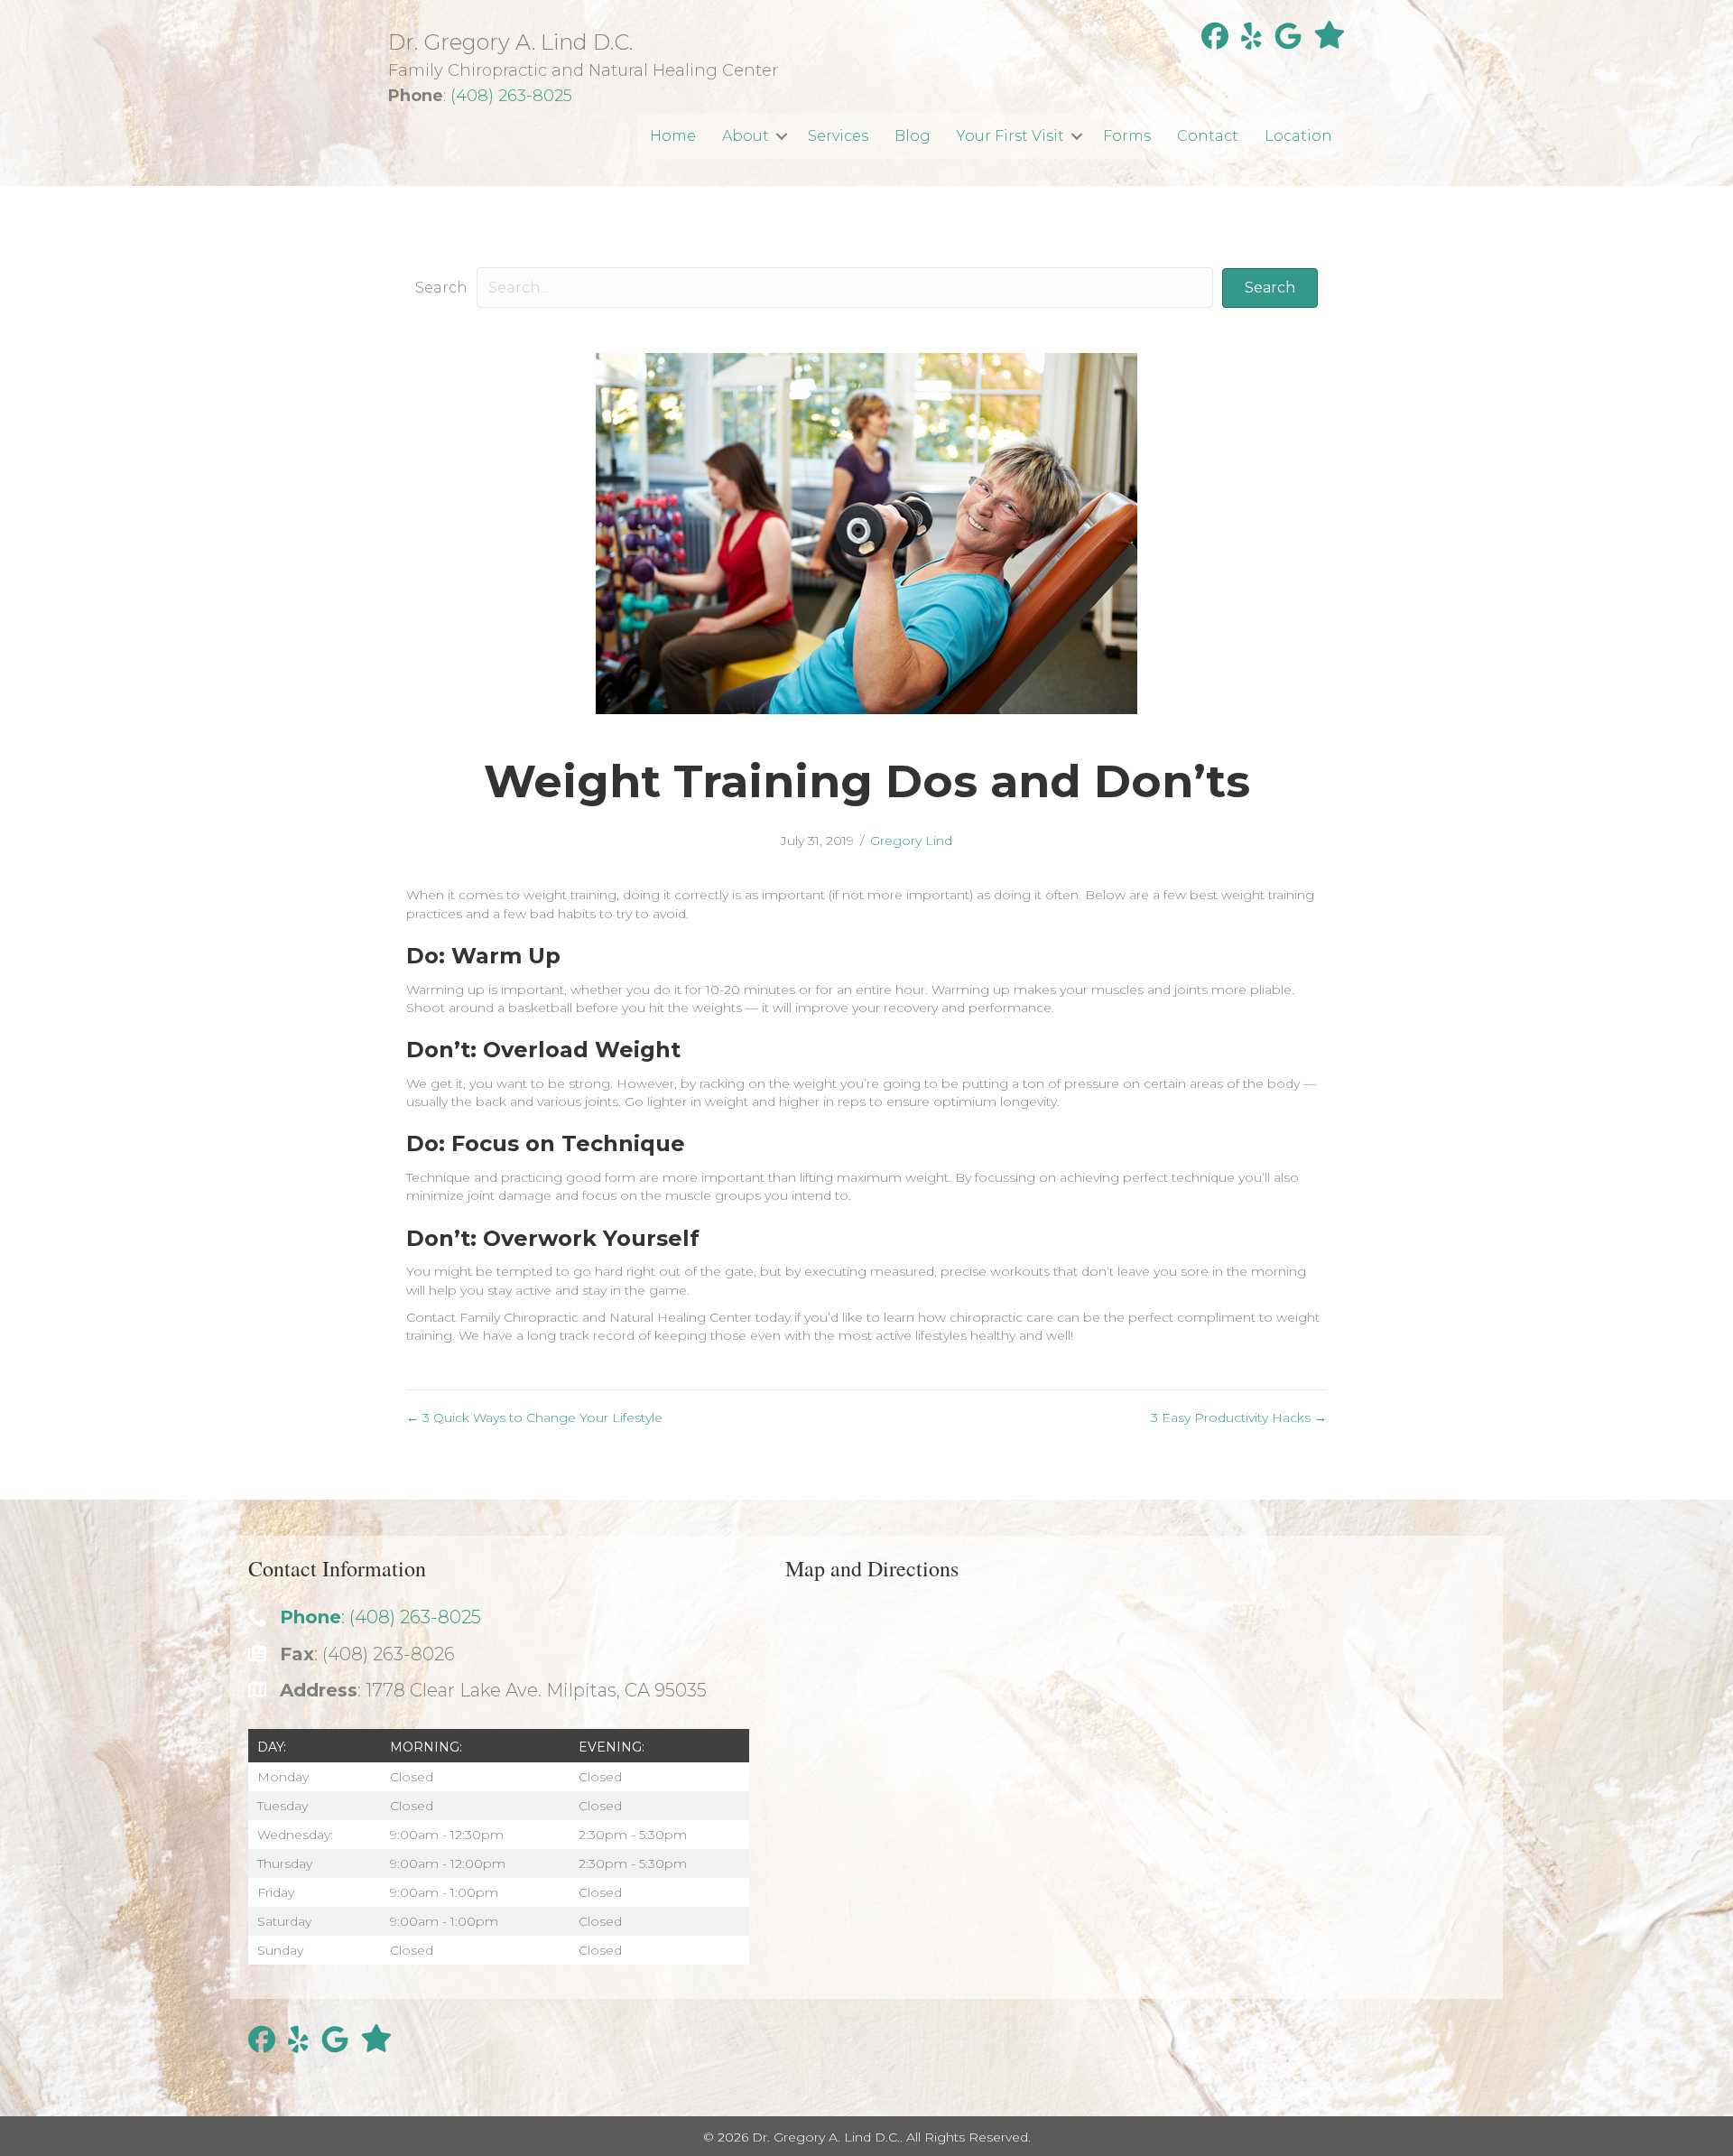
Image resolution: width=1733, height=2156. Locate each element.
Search (441, 288)
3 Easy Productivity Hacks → (1239, 1417)
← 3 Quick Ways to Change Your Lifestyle (534, 1417)
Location (1298, 136)
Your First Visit (1010, 136)
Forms (1127, 136)
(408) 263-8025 (511, 96)
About (746, 136)
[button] (782, 136)
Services (838, 136)
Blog (913, 136)
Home (673, 136)
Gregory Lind (911, 841)
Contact (1208, 136)
